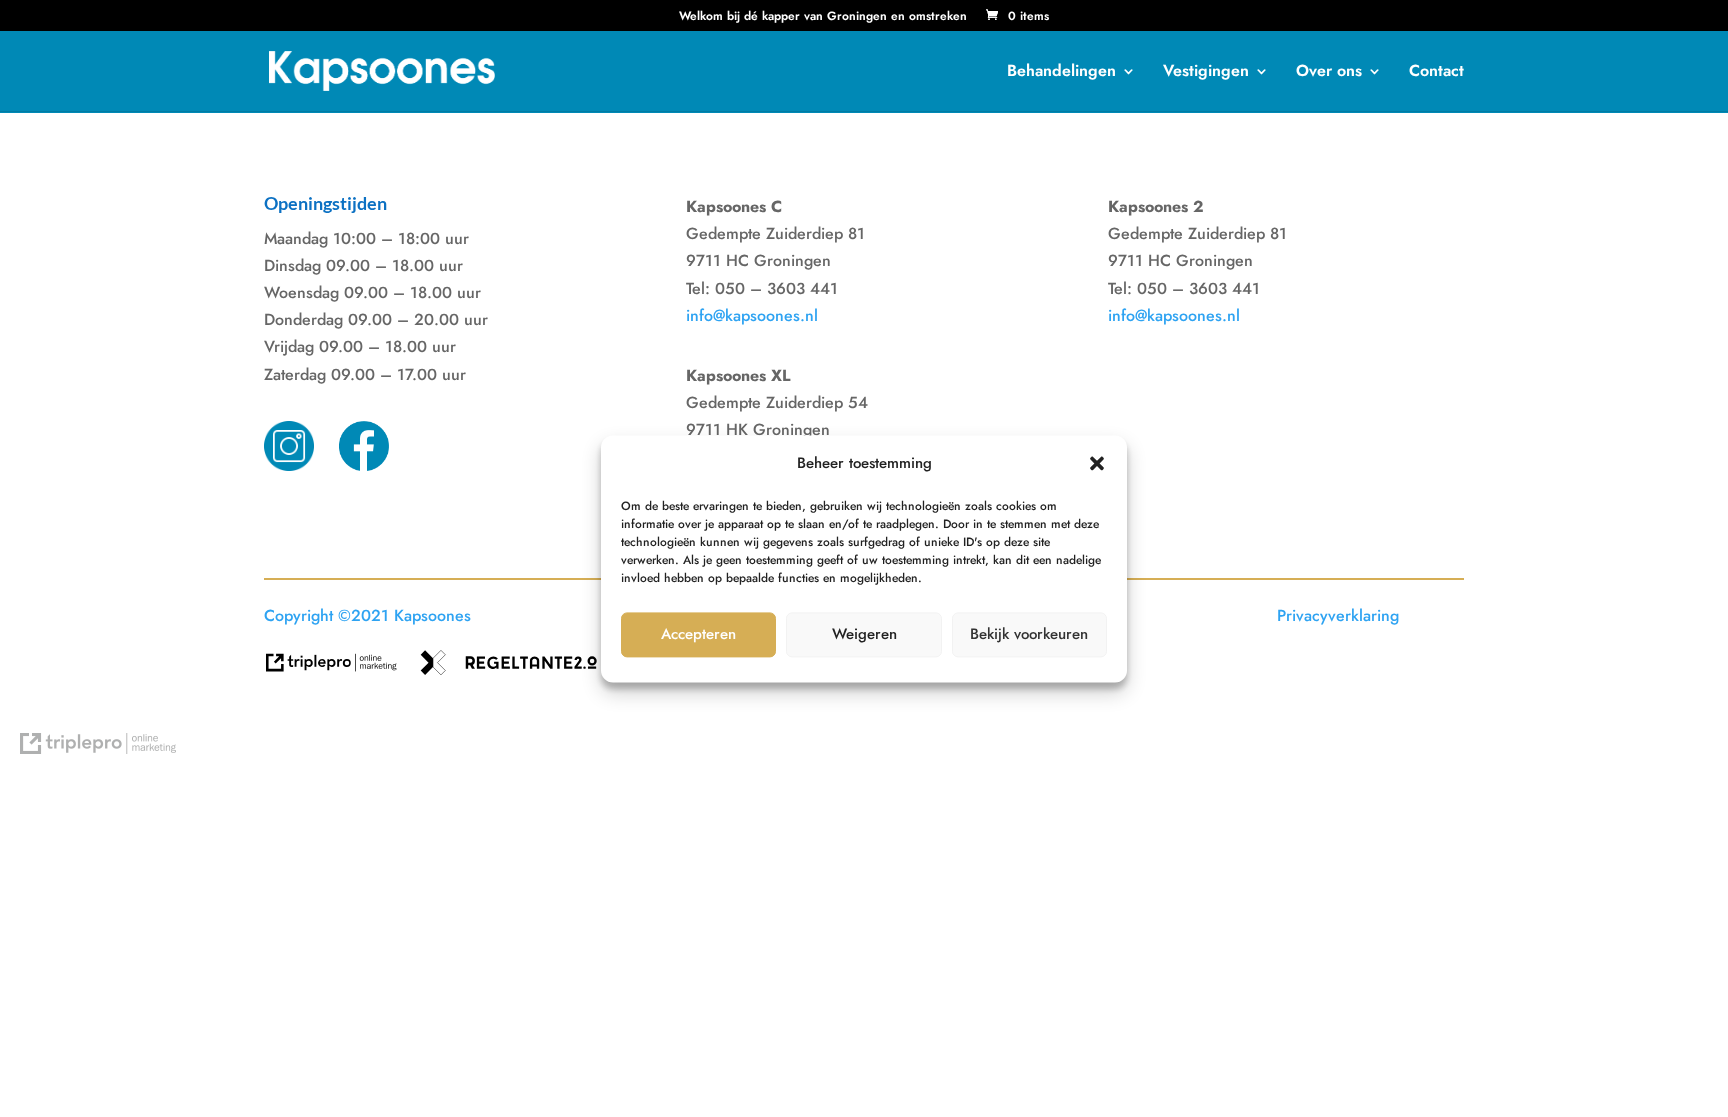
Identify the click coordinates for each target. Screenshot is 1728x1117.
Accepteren (698, 635)
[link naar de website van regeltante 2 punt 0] (516, 669)
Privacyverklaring (1338, 615)
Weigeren (864, 635)
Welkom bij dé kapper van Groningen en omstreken (823, 17)
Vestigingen (1206, 73)
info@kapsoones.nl (752, 315)
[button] (1097, 463)
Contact (1436, 73)
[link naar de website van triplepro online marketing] (341, 669)
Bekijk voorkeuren (1029, 635)
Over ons (1329, 73)
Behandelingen (1061, 73)
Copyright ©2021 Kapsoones (367, 615)
